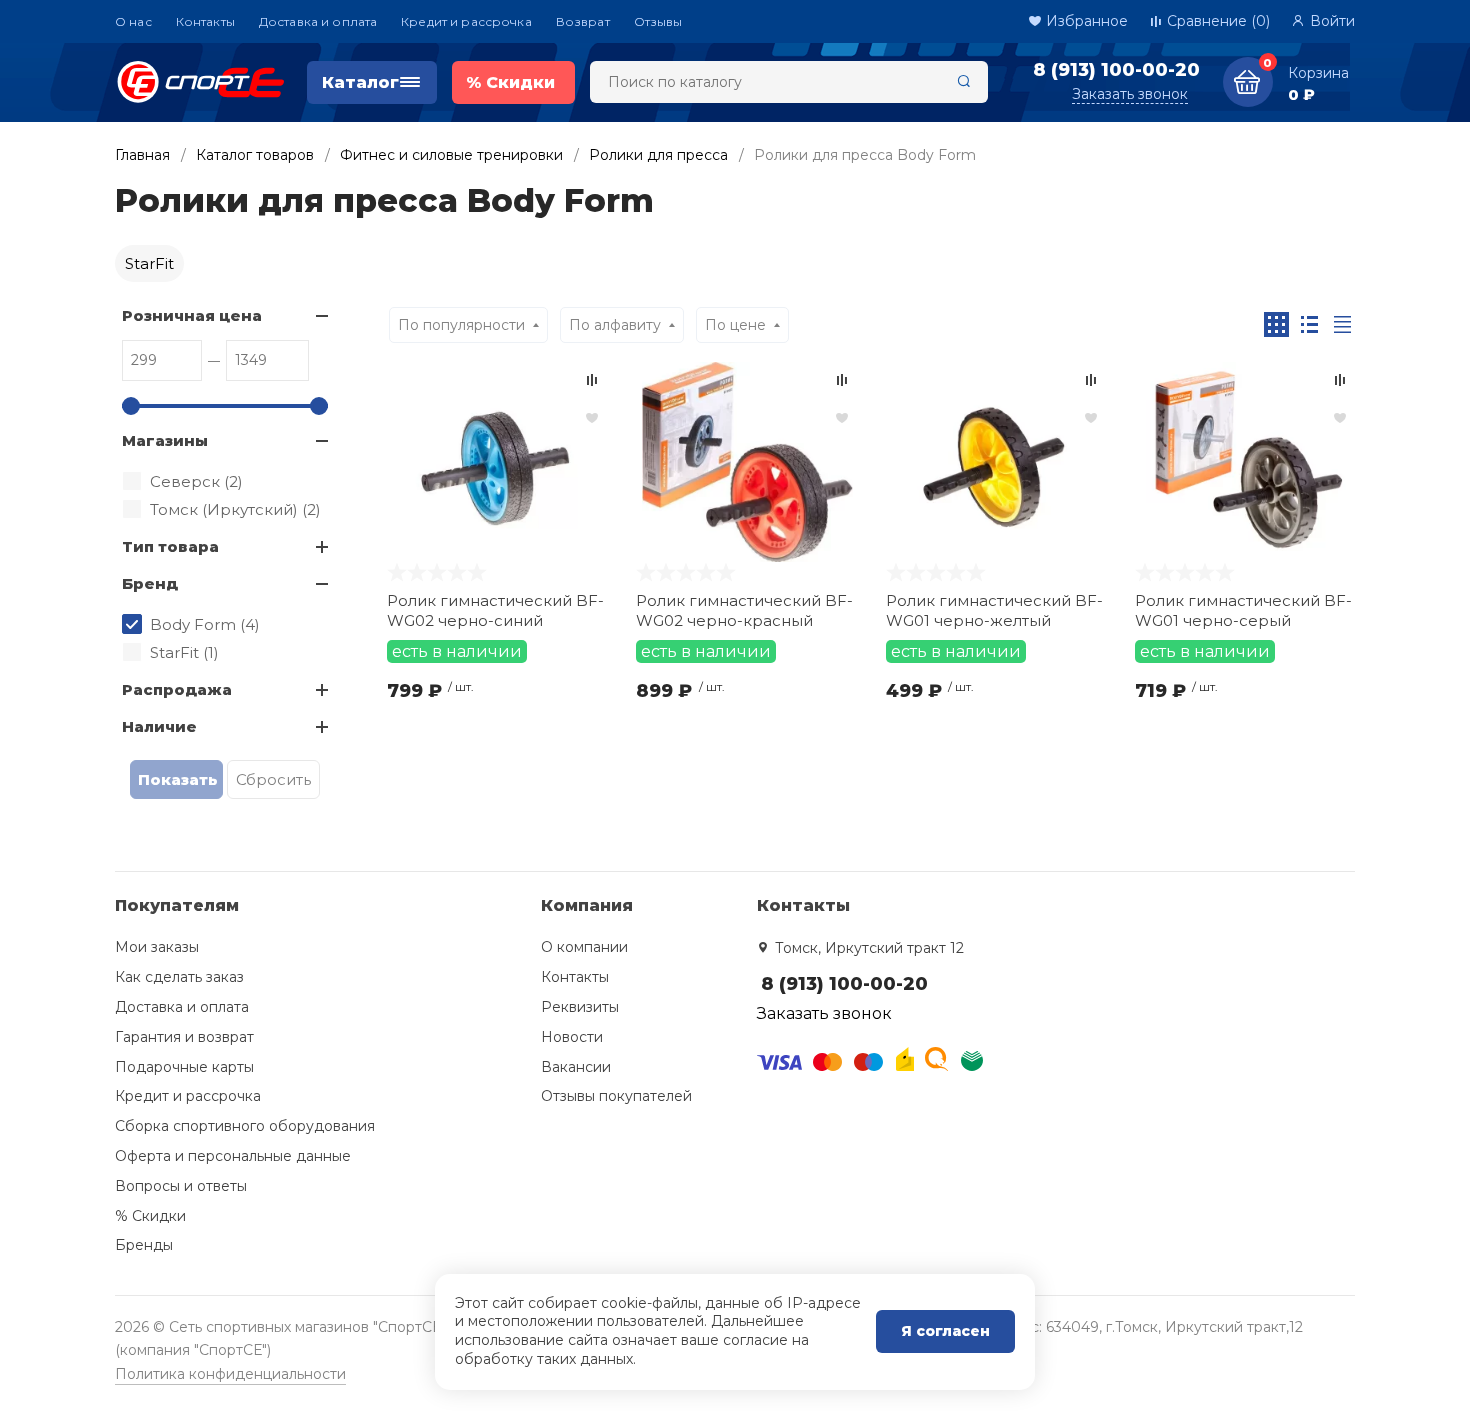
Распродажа (177, 689)
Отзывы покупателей (616, 1096)
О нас (133, 21)
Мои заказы (157, 947)
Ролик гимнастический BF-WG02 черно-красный (744, 610)
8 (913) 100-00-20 (1116, 70)
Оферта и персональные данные (233, 1156)
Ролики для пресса (658, 155)
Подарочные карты (184, 1067)
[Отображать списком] (1309, 324)
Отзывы (658, 21)
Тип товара (170, 546)
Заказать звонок (1130, 94)
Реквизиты (580, 1007)
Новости (572, 1037)
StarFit (149, 263)
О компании (584, 947)
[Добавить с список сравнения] (592, 380)
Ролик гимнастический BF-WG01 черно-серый (1243, 610)
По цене (735, 325)
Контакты (205, 21)
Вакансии (576, 1067)
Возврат (583, 21)
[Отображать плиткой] (1276, 324)
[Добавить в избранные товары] (592, 417)
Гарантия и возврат (184, 1037)
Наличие (159, 726)
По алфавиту (615, 325)
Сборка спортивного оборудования (245, 1126)
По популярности (461, 325)
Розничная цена (192, 315)
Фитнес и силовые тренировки (451, 155)
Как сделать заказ (179, 977)
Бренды (144, 1245)
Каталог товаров (255, 155)
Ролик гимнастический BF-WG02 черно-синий (495, 610)
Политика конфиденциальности (230, 1374)
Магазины (165, 440)
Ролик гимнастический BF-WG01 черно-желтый (994, 610)
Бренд (150, 583)
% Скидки (150, 1216)
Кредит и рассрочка (466, 21)
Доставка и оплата (318, 21)
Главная (142, 155)
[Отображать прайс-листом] (1342, 324)
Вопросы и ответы (181, 1186)
